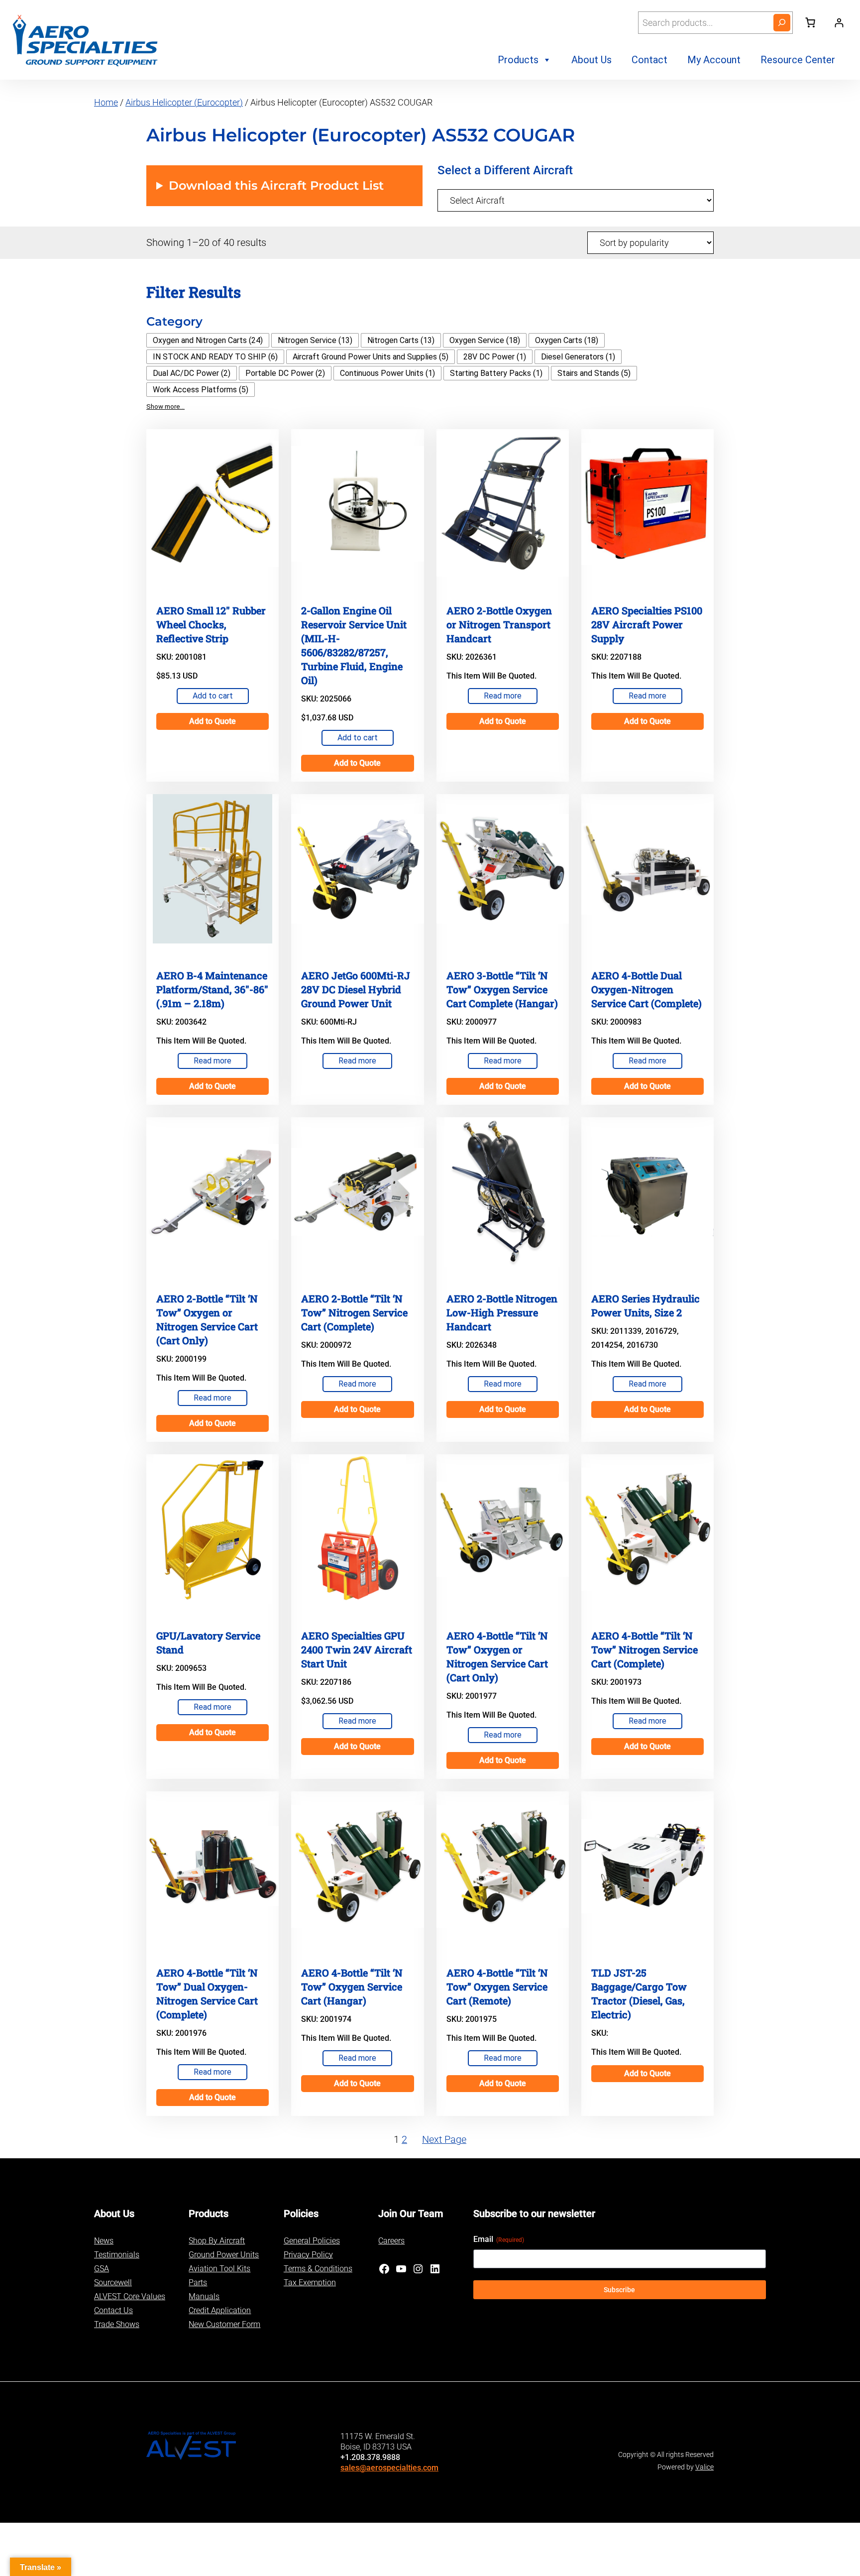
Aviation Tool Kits (219, 2269)
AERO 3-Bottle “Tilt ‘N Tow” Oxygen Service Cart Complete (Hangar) (502, 989)
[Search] (782, 23)
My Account (714, 60)
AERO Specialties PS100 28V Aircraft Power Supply (647, 624)
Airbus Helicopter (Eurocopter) (184, 102)
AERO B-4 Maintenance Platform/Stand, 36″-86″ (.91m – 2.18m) (212, 989)
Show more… (165, 407)
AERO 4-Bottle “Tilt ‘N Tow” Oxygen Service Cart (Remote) (497, 1987)
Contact (649, 60)
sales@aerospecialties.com (389, 2468)
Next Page (444, 2139)
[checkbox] (208, 340)
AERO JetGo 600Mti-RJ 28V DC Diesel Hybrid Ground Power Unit (356, 989)
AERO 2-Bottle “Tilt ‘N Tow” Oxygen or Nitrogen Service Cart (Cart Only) (207, 1319)
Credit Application (220, 2310)
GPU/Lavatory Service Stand (208, 1642)
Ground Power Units (224, 2255)
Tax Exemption (310, 2283)
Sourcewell (113, 2283)
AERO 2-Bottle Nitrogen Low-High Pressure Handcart (502, 1312)
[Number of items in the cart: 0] (810, 22)
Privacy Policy (308, 2255)
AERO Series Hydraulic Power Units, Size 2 (645, 1305)
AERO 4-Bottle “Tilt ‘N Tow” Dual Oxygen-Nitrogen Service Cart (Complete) (207, 1993)
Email (499, 2239)
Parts (198, 2283)
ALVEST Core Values (130, 2296)
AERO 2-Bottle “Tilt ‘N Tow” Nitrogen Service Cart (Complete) (354, 1312)
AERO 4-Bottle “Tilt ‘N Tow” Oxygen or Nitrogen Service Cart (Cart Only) (497, 1656)
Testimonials (117, 2255)
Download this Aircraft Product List (276, 185)
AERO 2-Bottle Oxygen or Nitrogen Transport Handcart (499, 624)
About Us (591, 60)
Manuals (204, 2296)
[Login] (839, 23)
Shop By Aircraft (217, 2241)
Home (106, 102)
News (104, 2241)
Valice (704, 2467)
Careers (391, 2241)
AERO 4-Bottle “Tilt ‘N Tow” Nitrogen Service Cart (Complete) (645, 1649)
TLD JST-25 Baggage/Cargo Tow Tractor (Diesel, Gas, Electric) (639, 1993)
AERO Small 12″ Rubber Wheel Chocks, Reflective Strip (211, 624)
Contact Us (113, 2310)
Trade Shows (117, 2324)
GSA (102, 2269)
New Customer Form (224, 2324)
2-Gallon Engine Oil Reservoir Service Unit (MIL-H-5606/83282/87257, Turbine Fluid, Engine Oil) (354, 645)
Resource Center (798, 60)
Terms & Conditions (318, 2269)
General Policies (312, 2241)
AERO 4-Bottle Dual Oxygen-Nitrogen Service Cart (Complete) (646, 989)
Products (518, 60)
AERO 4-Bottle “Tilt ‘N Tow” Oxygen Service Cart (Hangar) (352, 1987)
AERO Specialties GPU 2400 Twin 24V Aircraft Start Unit (357, 1649)
